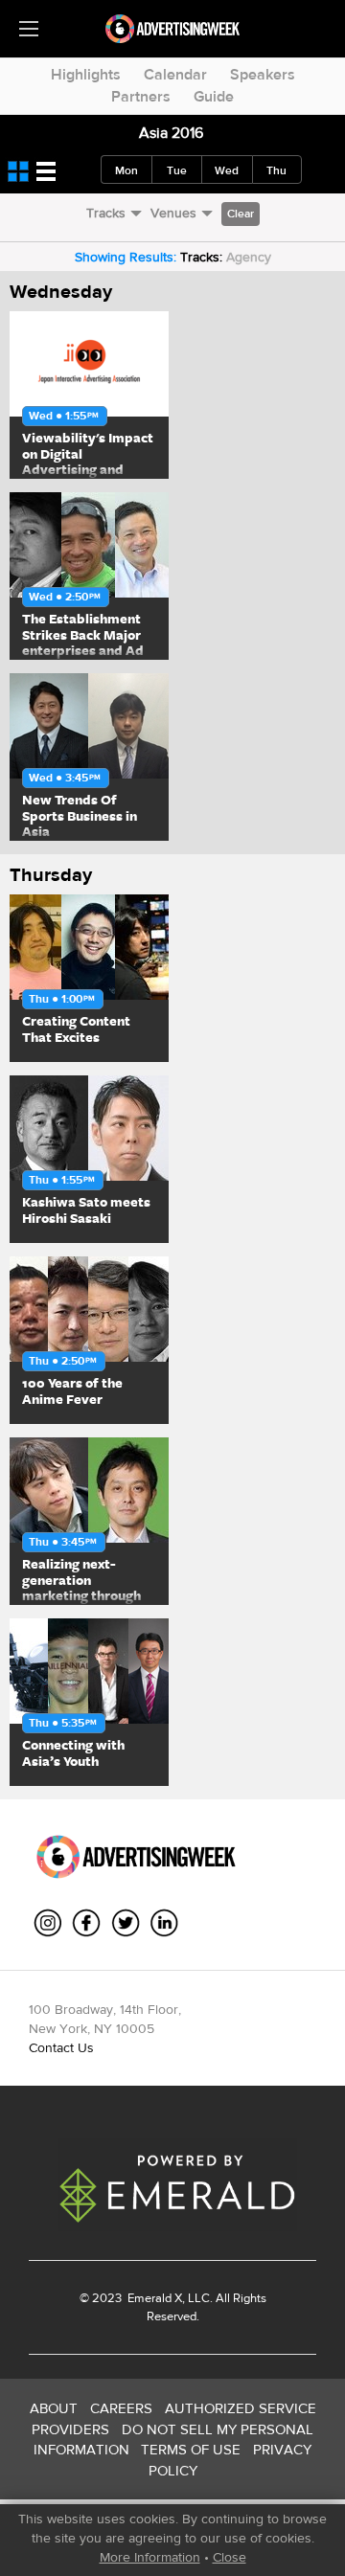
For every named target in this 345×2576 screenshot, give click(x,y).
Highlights (86, 74)
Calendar (175, 74)
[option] (88, 395)
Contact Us (61, 2047)
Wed (227, 170)
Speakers (263, 74)
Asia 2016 (171, 133)
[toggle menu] (29, 29)
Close (230, 2557)
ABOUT (54, 2408)
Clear (241, 214)
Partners (141, 96)
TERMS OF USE (191, 2449)
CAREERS (121, 2408)
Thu (276, 170)
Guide (214, 96)
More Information (150, 2557)
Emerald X (153, 2298)
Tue (177, 170)
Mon (126, 170)
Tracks (106, 213)
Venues (173, 213)
